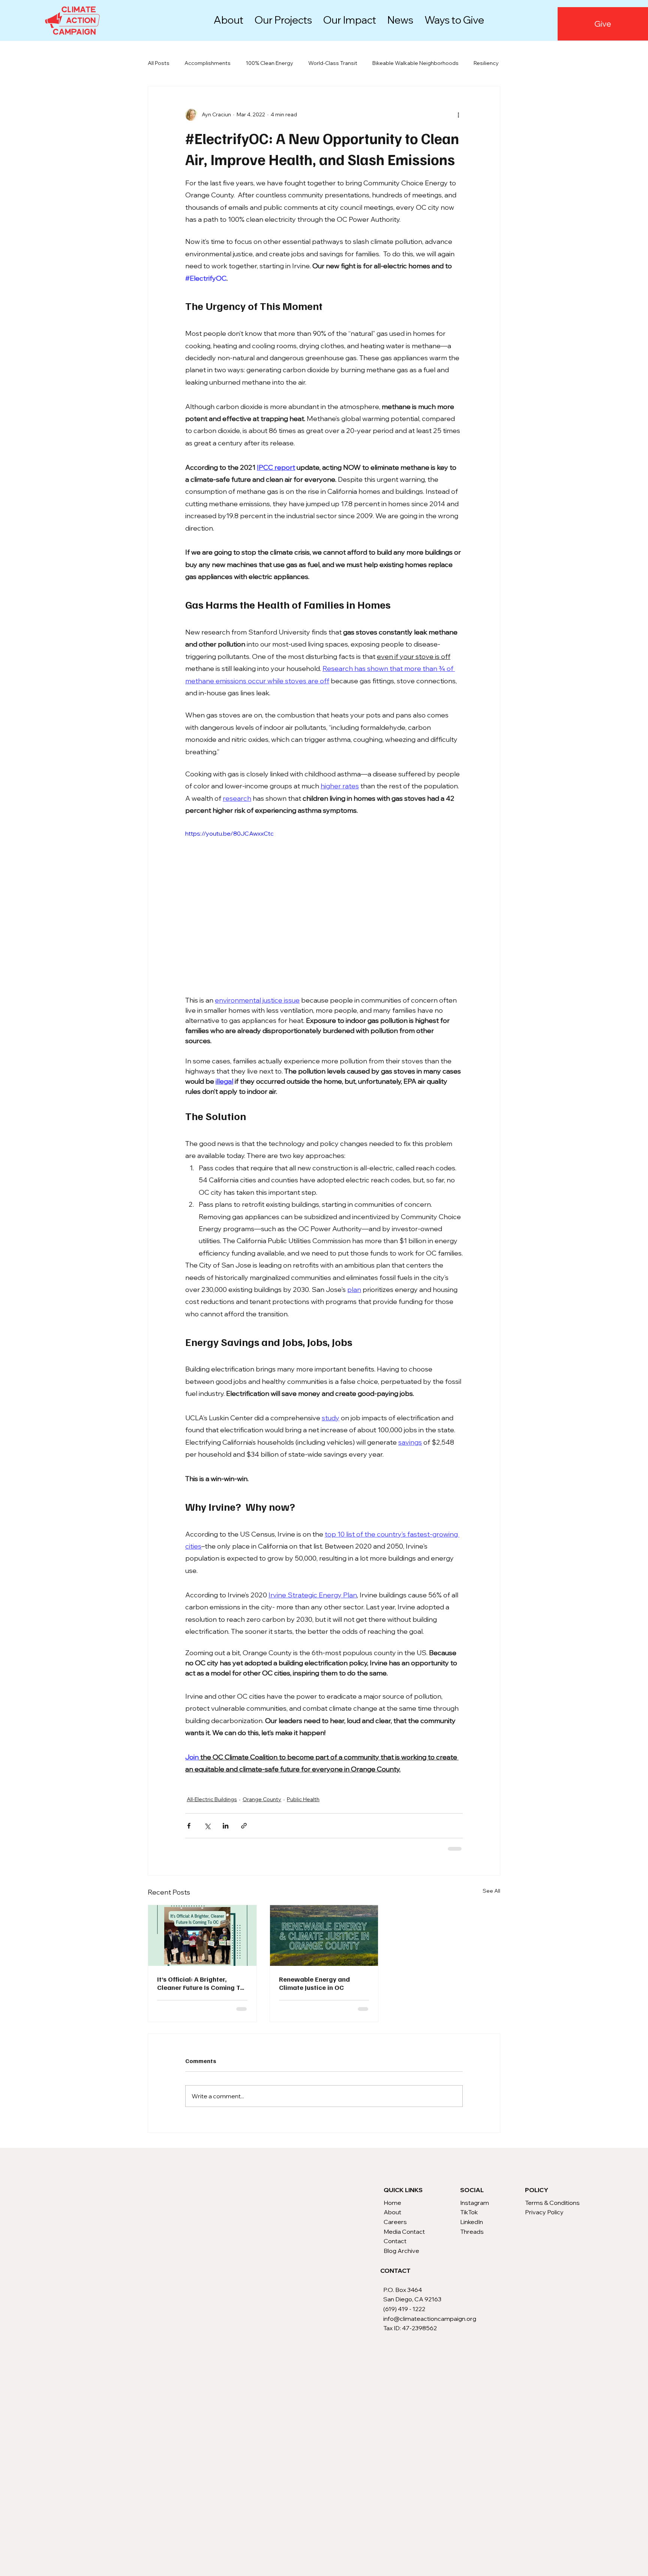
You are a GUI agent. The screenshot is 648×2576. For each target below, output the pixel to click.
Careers (395, 2229)
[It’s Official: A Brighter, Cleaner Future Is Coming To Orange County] (202, 1935)
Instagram (475, 2210)
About (392, 2220)
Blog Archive (401, 2258)
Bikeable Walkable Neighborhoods (415, 63)
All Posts (159, 63)
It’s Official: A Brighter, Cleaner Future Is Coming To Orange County (201, 1983)
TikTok (469, 2220)
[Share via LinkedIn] (226, 1826)
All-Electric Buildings (212, 1799)
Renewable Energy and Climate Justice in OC (314, 1983)
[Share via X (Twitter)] (207, 1826)
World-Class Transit (333, 63)
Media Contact (404, 2239)
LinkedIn (472, 2229)
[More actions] (458, 115)
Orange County (262, 1799)
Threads (472, 2239)
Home (392, 2210)
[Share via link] (244, 1826)
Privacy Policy (544, 2220)
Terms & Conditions (552, 2210)
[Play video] (324, 907)
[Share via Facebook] (189, 1826)
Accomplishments (208, 63)
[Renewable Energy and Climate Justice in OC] (324, 1935)
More (480, 63)
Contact (395, 2248)
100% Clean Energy (269, 63)
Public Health (303, 1799)
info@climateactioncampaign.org (430, 2326)
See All (491, 1891)
